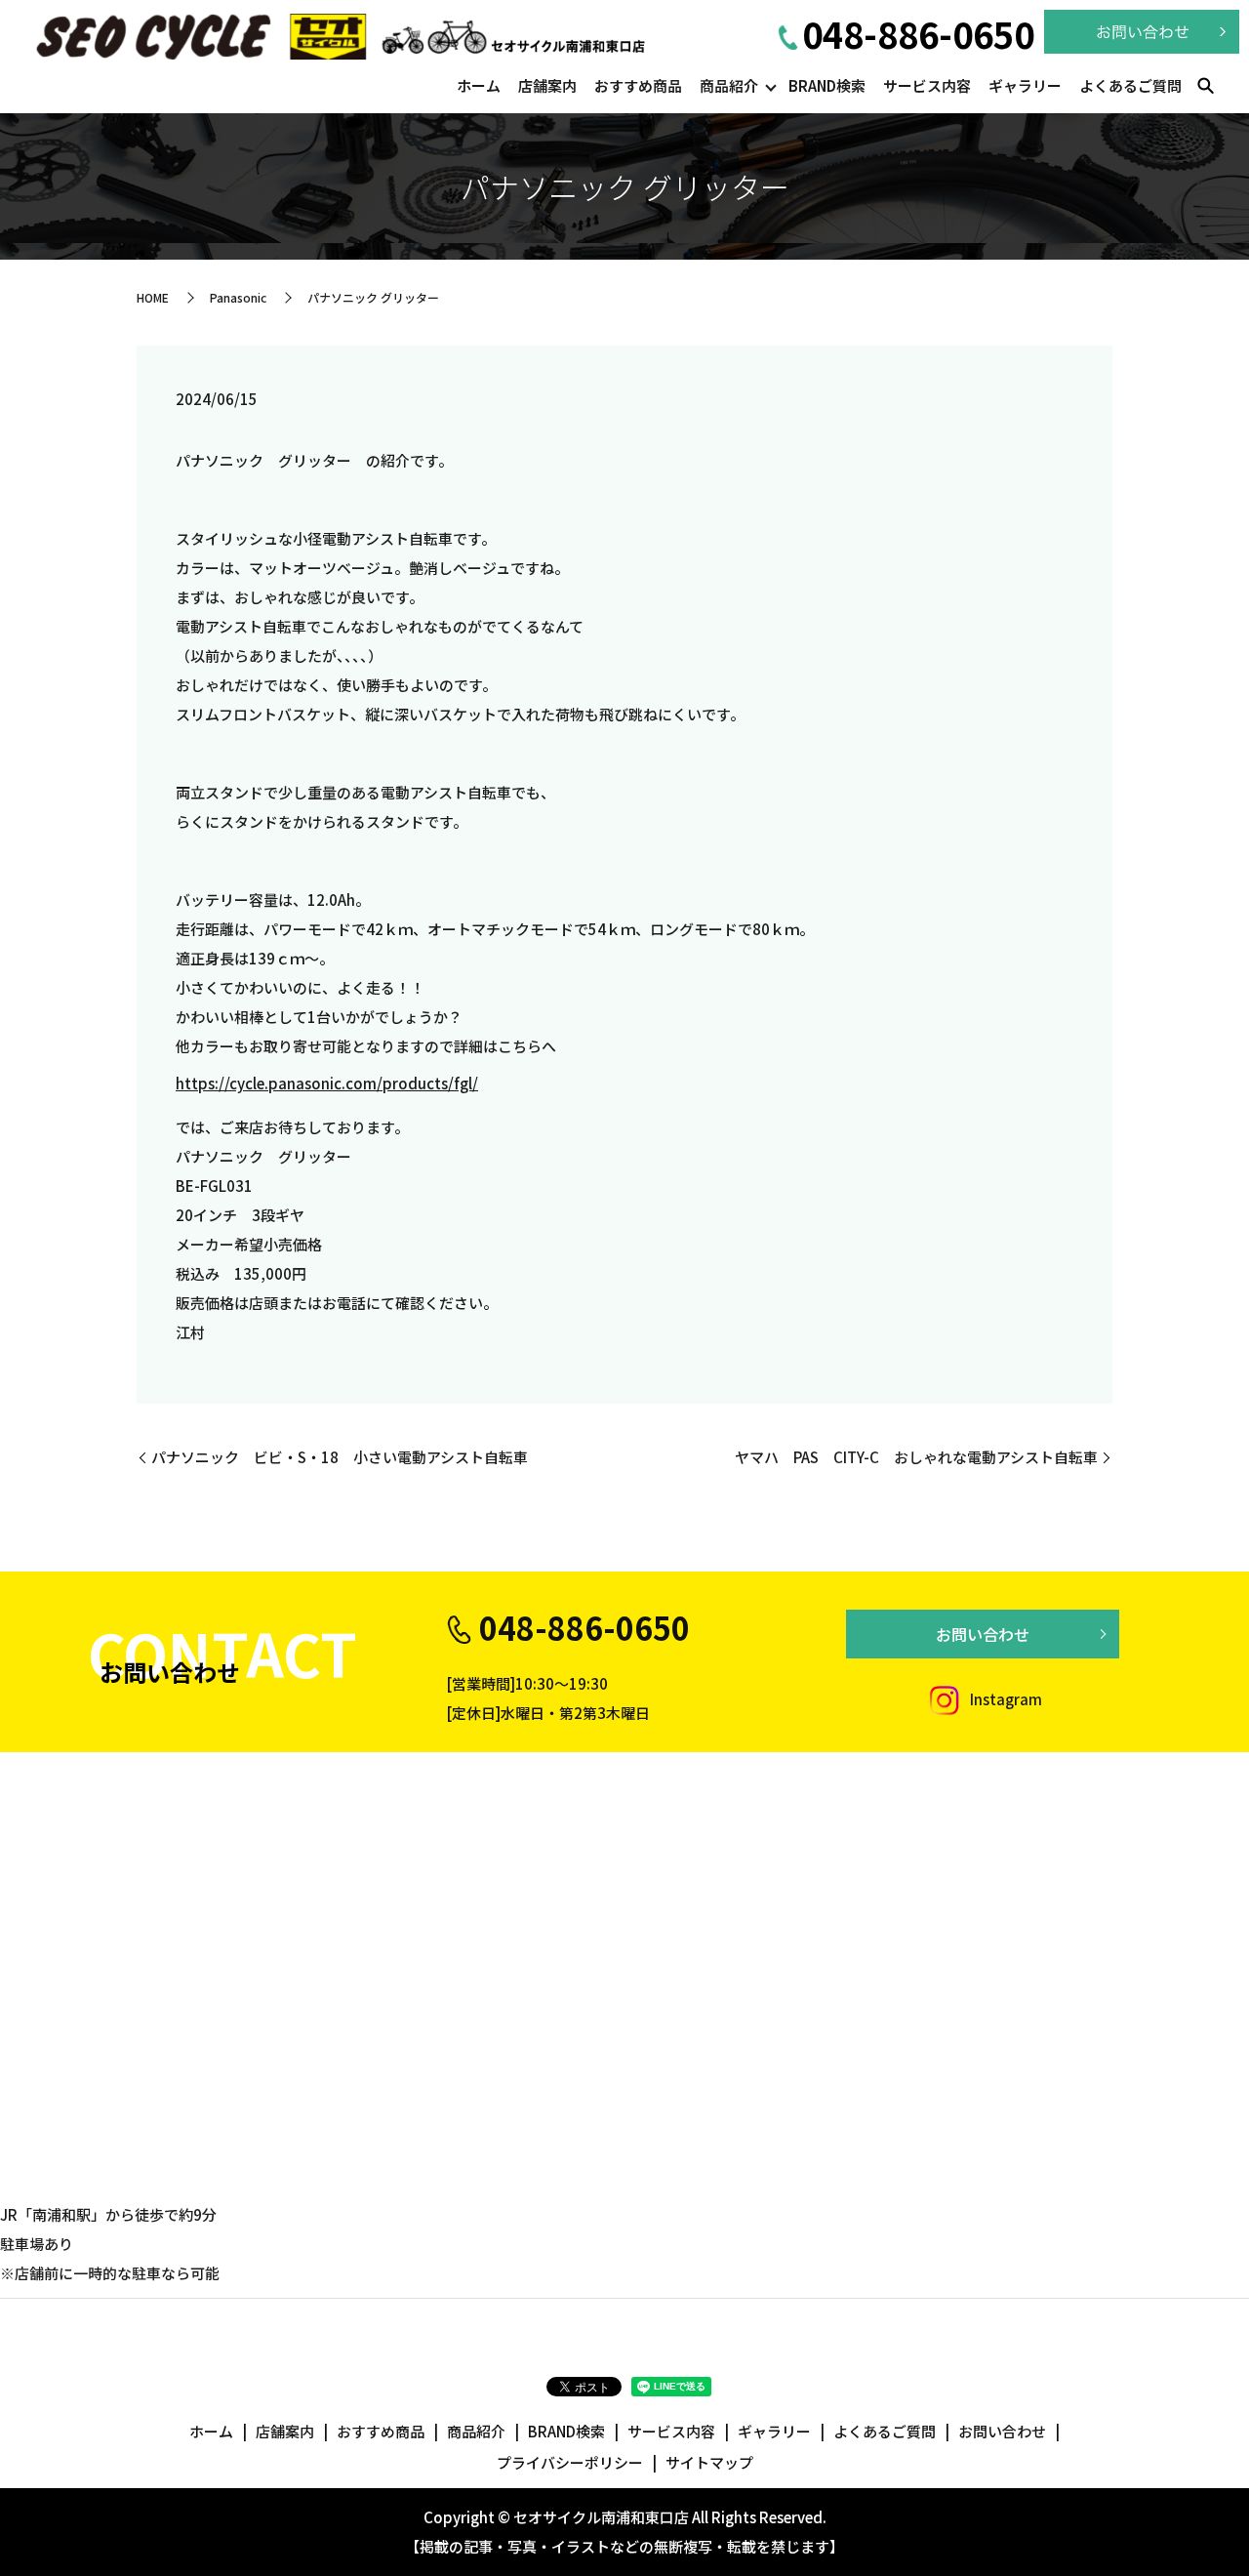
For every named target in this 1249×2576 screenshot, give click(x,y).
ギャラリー (1025, 85)
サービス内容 (927, 85)
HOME (153, 297)
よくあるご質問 (1130, 85)
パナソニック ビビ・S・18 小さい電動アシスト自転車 (340, 1457)
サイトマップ (709, 2462)
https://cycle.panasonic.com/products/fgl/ (327, 1083)
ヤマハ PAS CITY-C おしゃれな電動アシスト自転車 (916, 1457)
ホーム (479, 85)
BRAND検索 (827, 85)
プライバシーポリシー (570, 2462)
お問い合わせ (983, 1634)
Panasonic (238, 297)
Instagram (1005, 1699)
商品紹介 (729, 85)
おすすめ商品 (638, 85)
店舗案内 (547, 85)
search (1205, 87)
